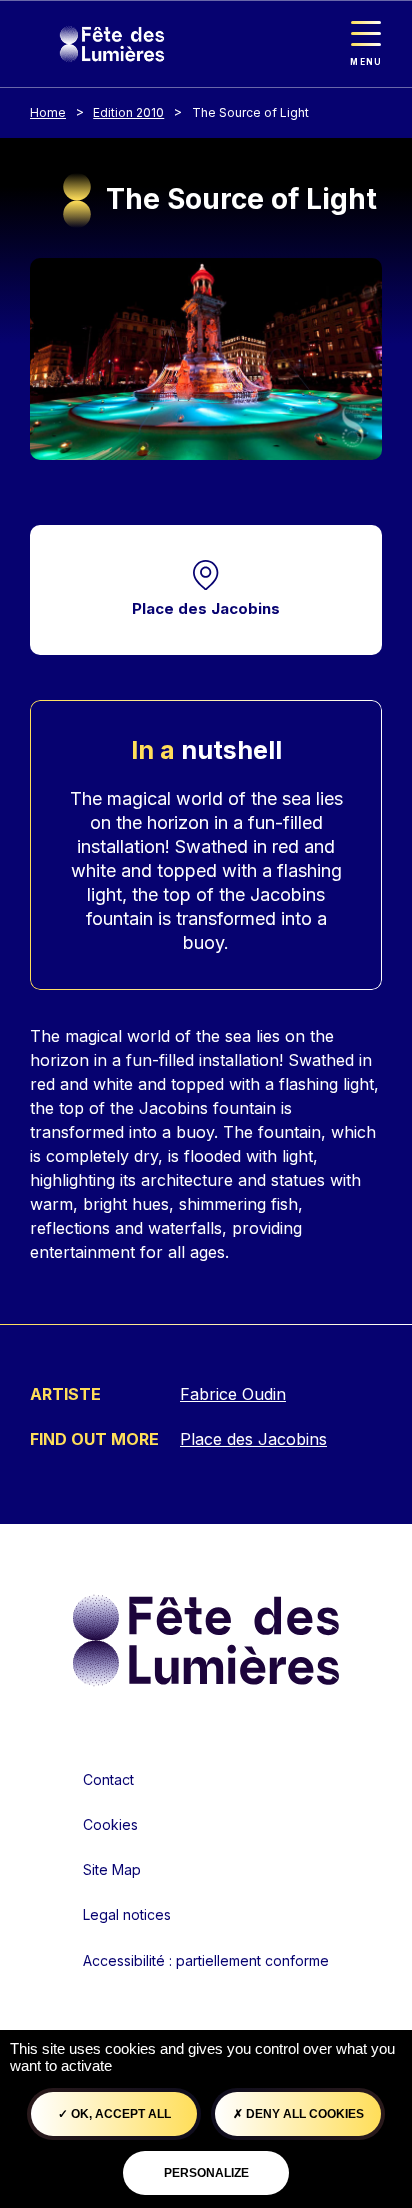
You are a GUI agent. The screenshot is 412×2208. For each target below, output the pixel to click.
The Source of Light (250, 112)
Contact (108, 1779)
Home (48, 112)
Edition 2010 (128, 112)
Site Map (112, 1869)
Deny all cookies (303, 2114)
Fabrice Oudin (233, 1394)
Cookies (110, 1824)
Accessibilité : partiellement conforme (206, 1960)
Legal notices (127, 1914)
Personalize (206, 2173)
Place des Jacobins (206, 608)
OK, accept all (119, 2114)
